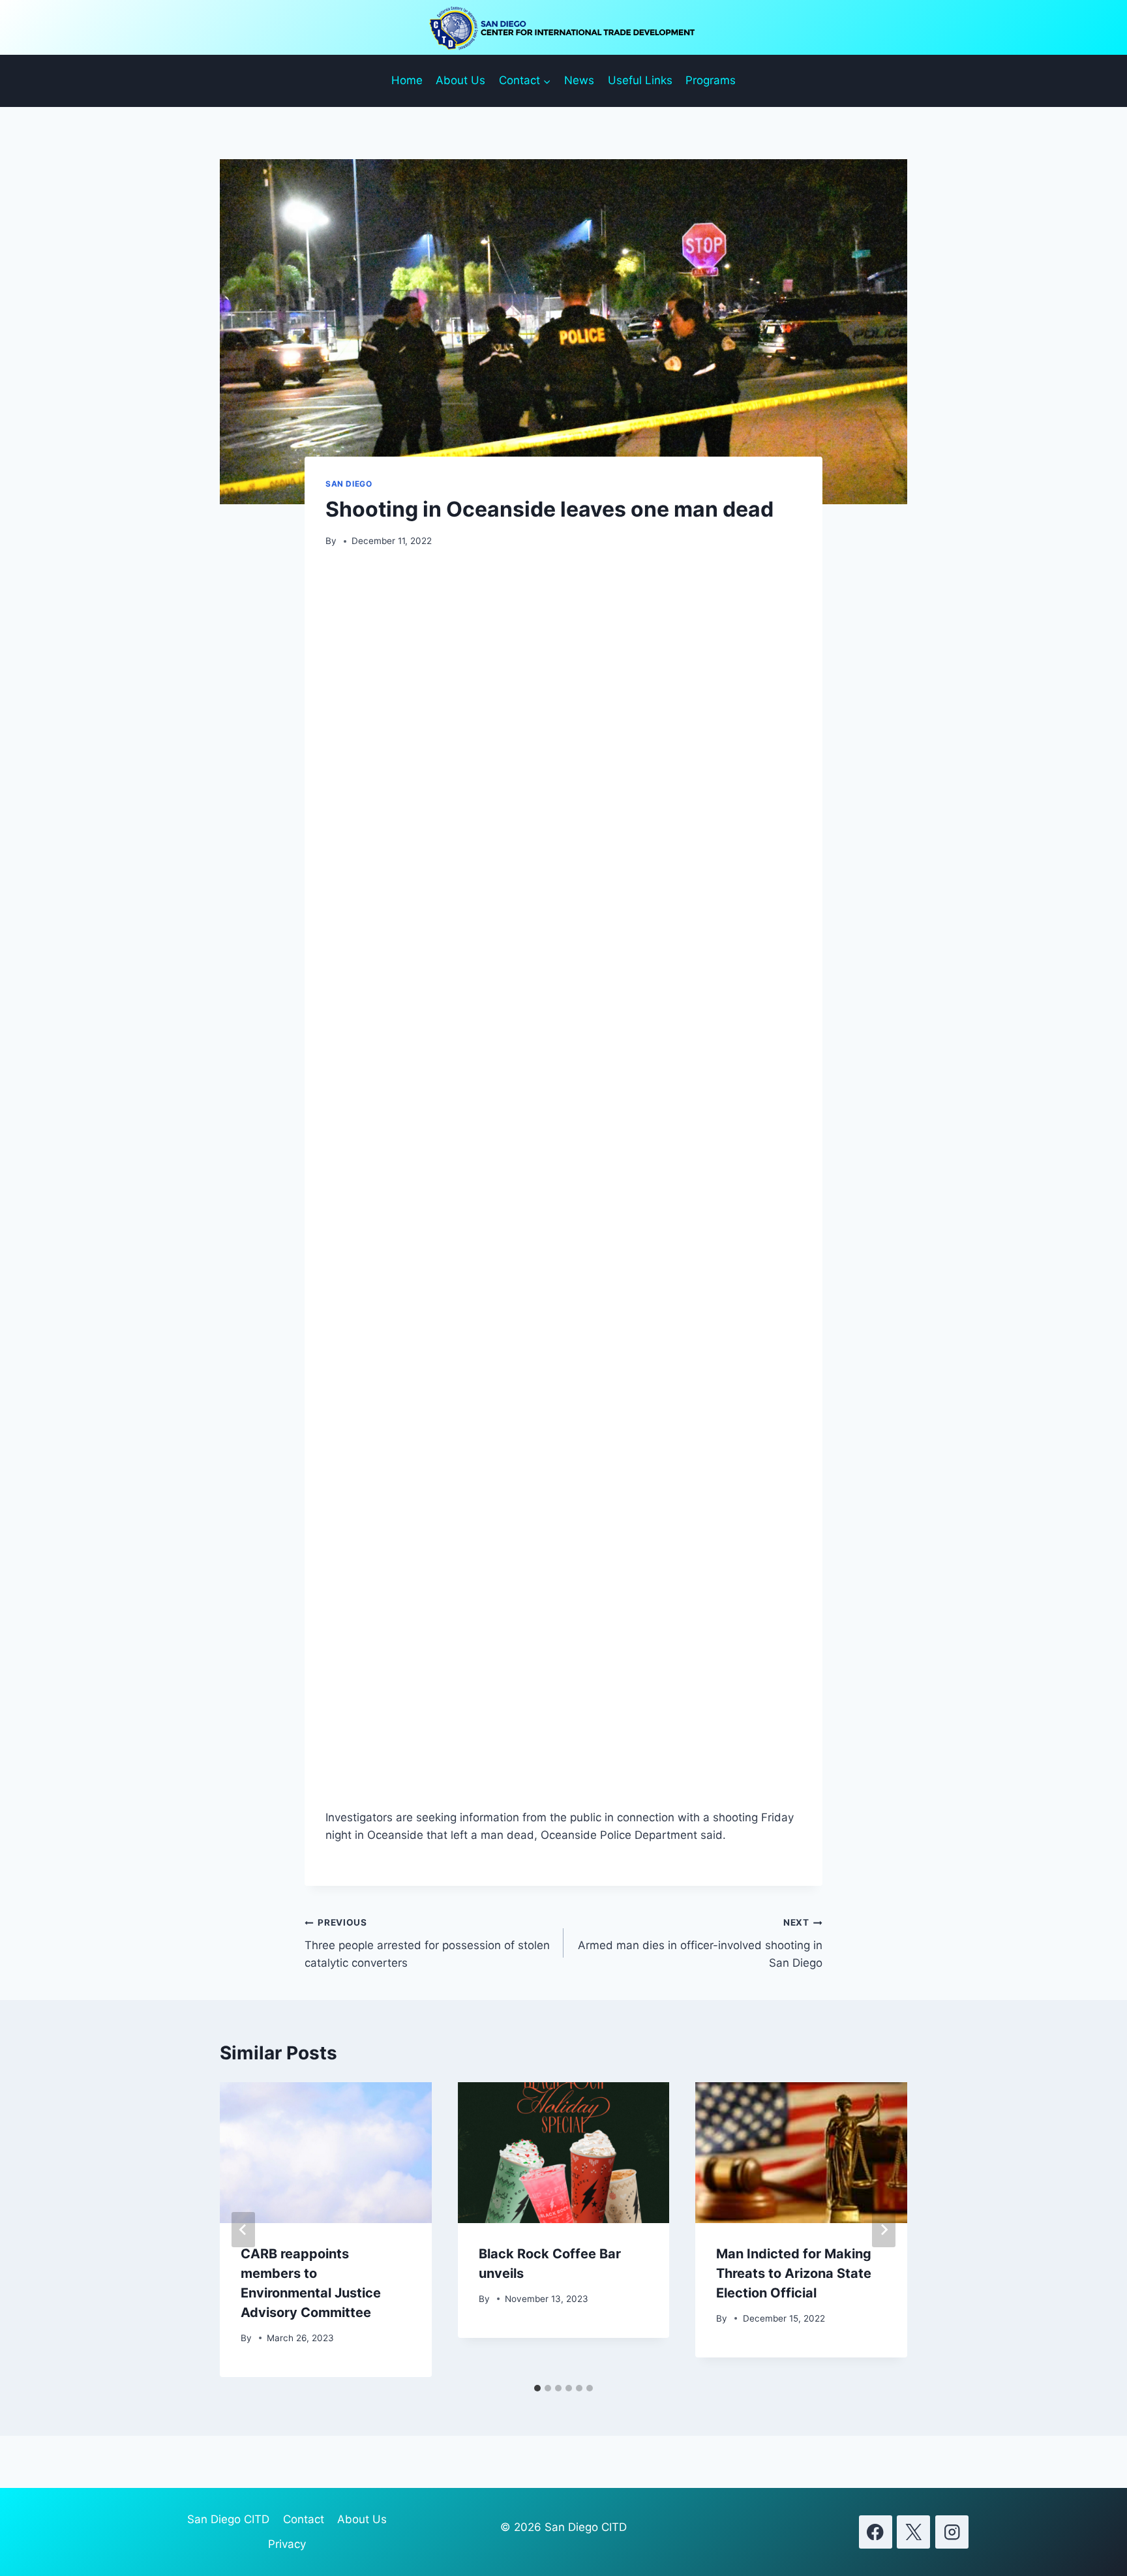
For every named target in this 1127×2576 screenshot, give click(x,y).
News (579, 80)
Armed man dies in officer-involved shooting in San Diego (700, 1943)
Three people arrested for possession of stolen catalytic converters (427, 1943)
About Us (460, 80)
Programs (711, 80)
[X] (913, 2532)
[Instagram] (952, 2532)
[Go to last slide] (243, 2230)
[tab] (537, 2388)
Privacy (287, 2544)
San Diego (349, 484)
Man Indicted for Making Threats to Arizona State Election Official (794, 2273)
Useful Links (640, 80)
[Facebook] (876, 2532)
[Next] (884, 2230)
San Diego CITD (228, 2519)
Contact (304, 2519)
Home (407, 80)
